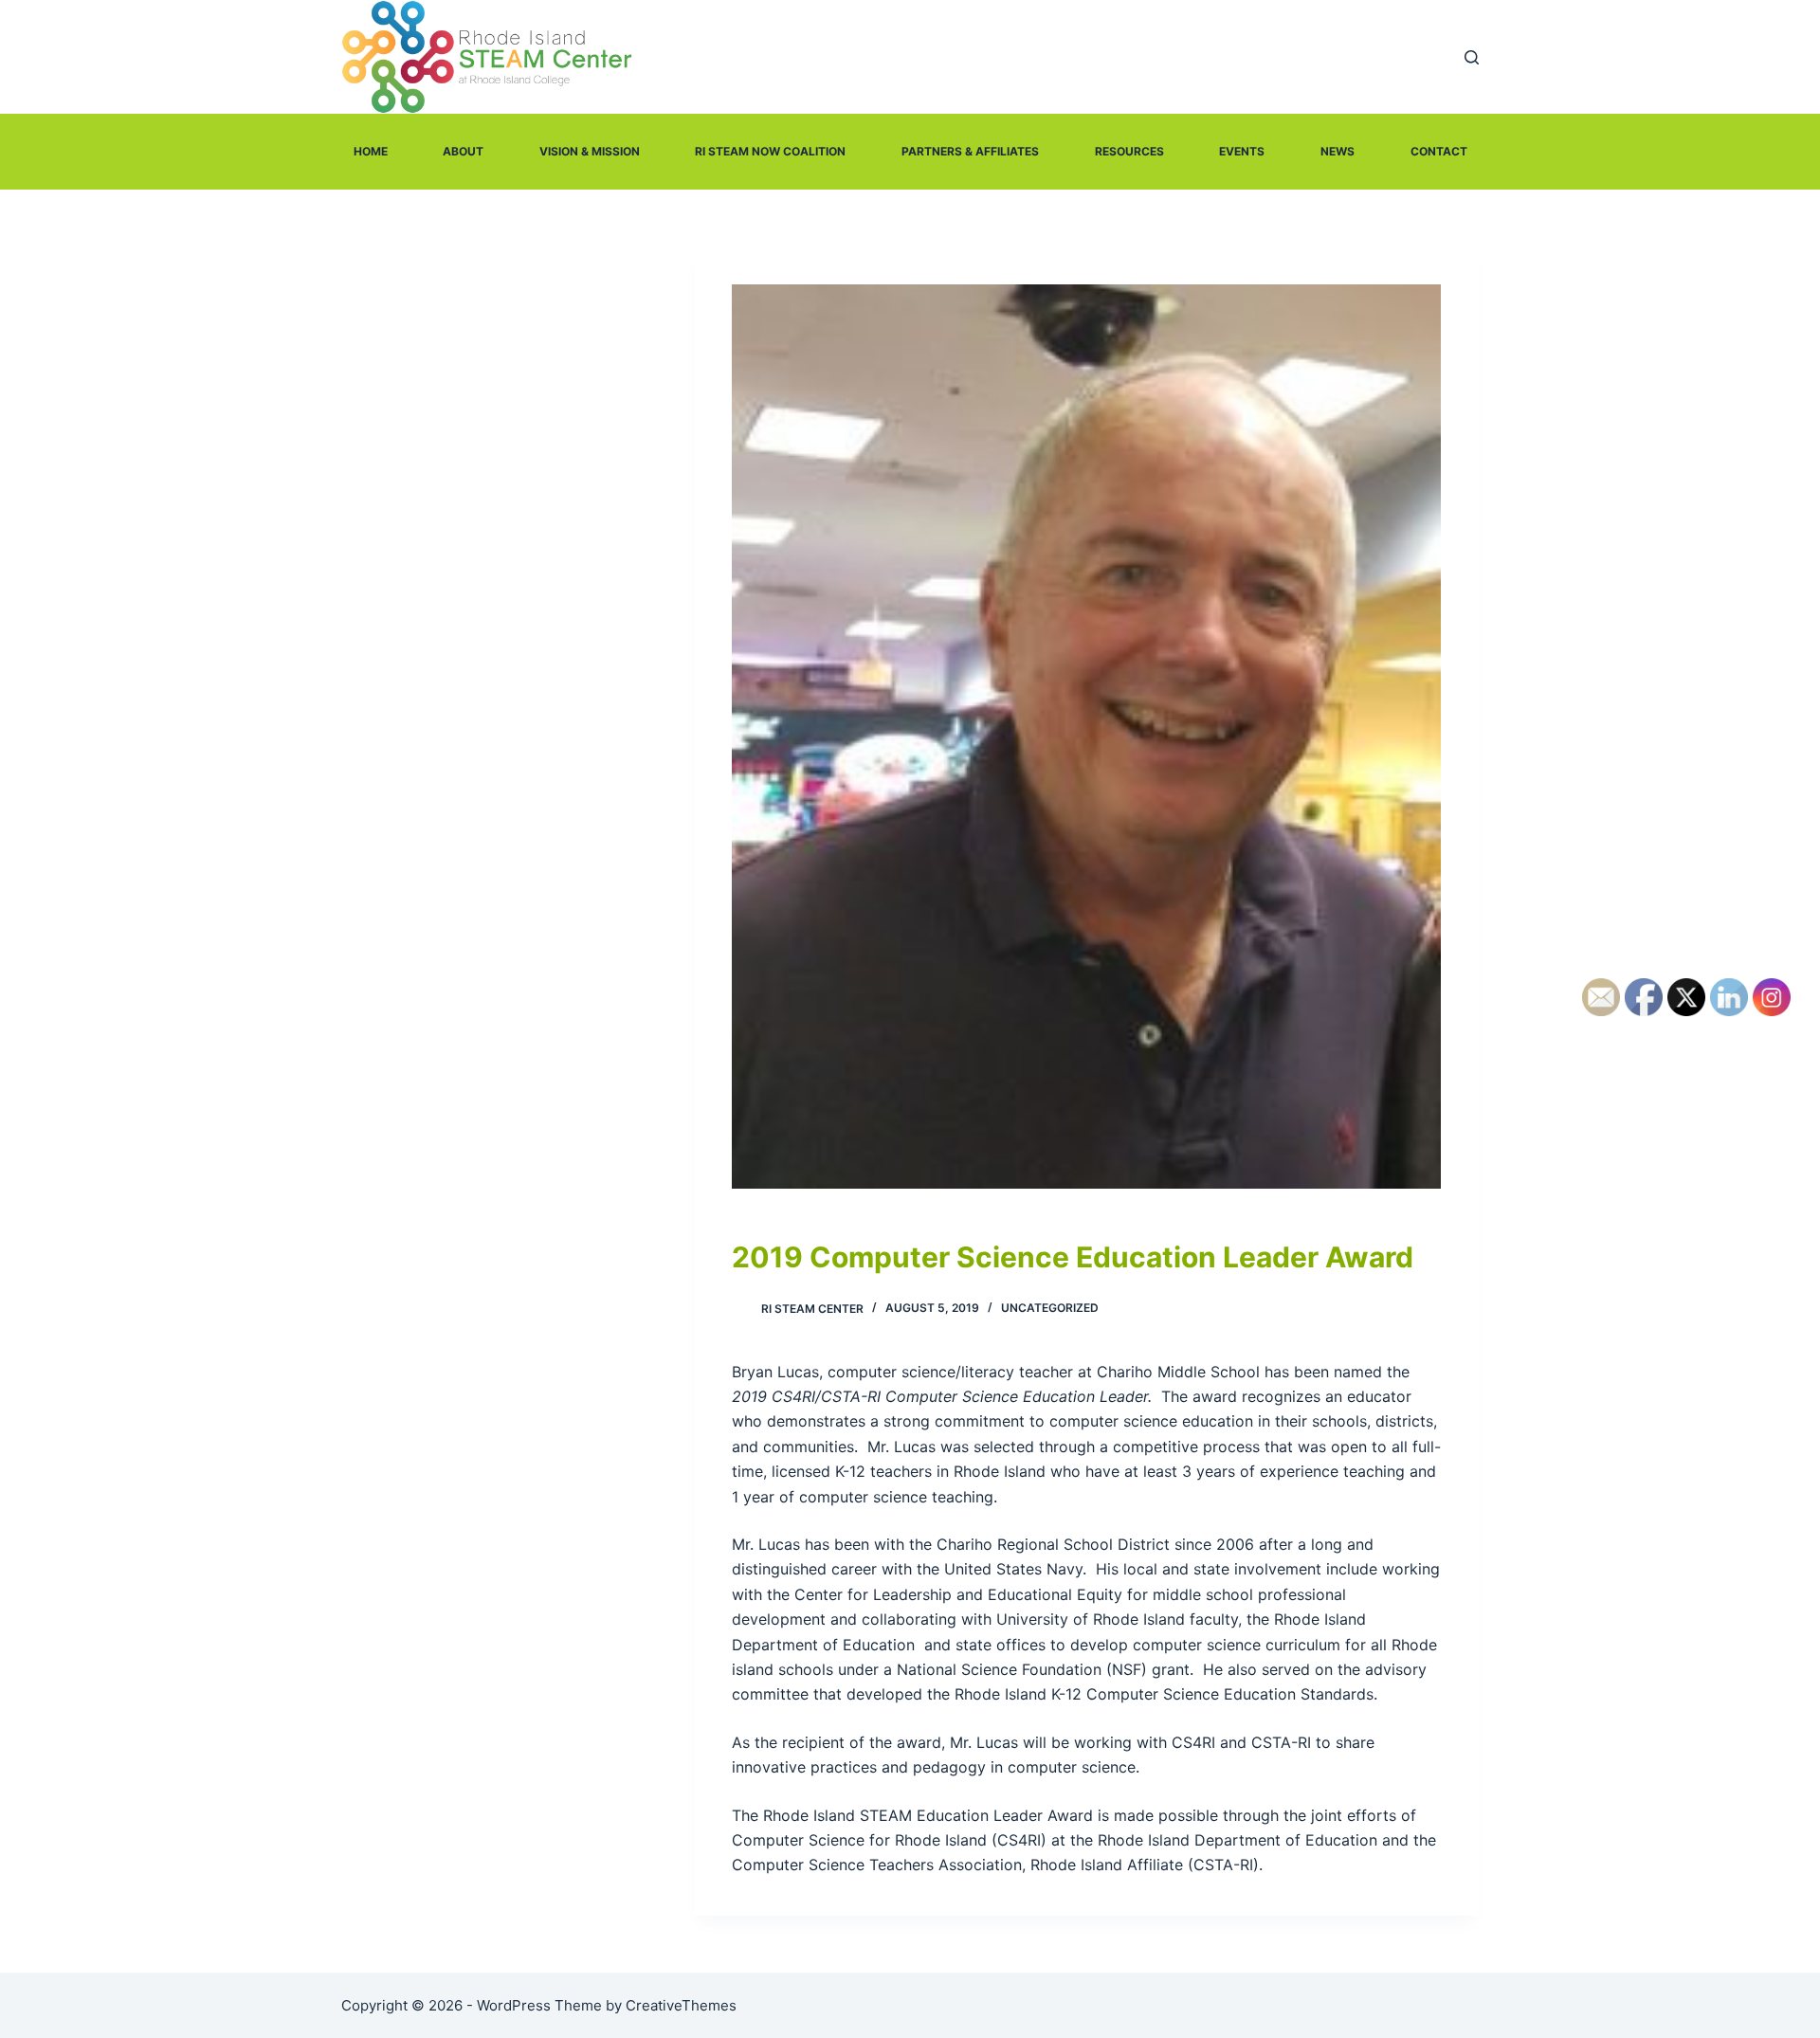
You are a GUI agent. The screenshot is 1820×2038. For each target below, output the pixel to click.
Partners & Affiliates (970, 151)
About (463, 151)
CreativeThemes (681, 2005)
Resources (1129, 151)
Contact (1439, 151)
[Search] (1472, 57)
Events (1242, 151)
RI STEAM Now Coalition (770, 151)
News (1338, 151)
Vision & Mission (590, 151)
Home (371, 151)
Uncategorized (1050, 1308)
